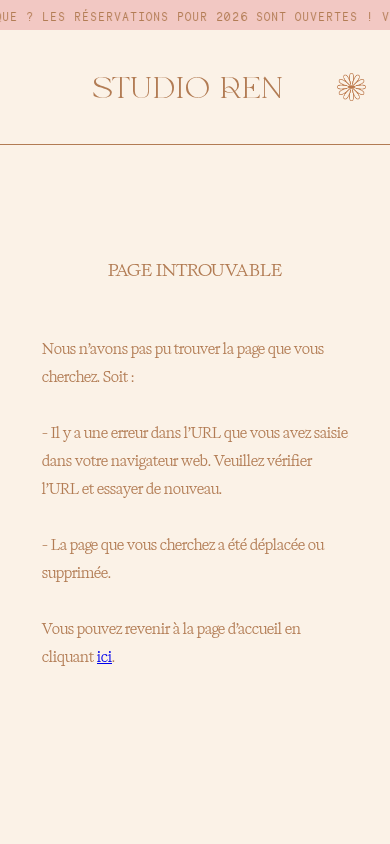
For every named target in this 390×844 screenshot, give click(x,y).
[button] (351, 87)
